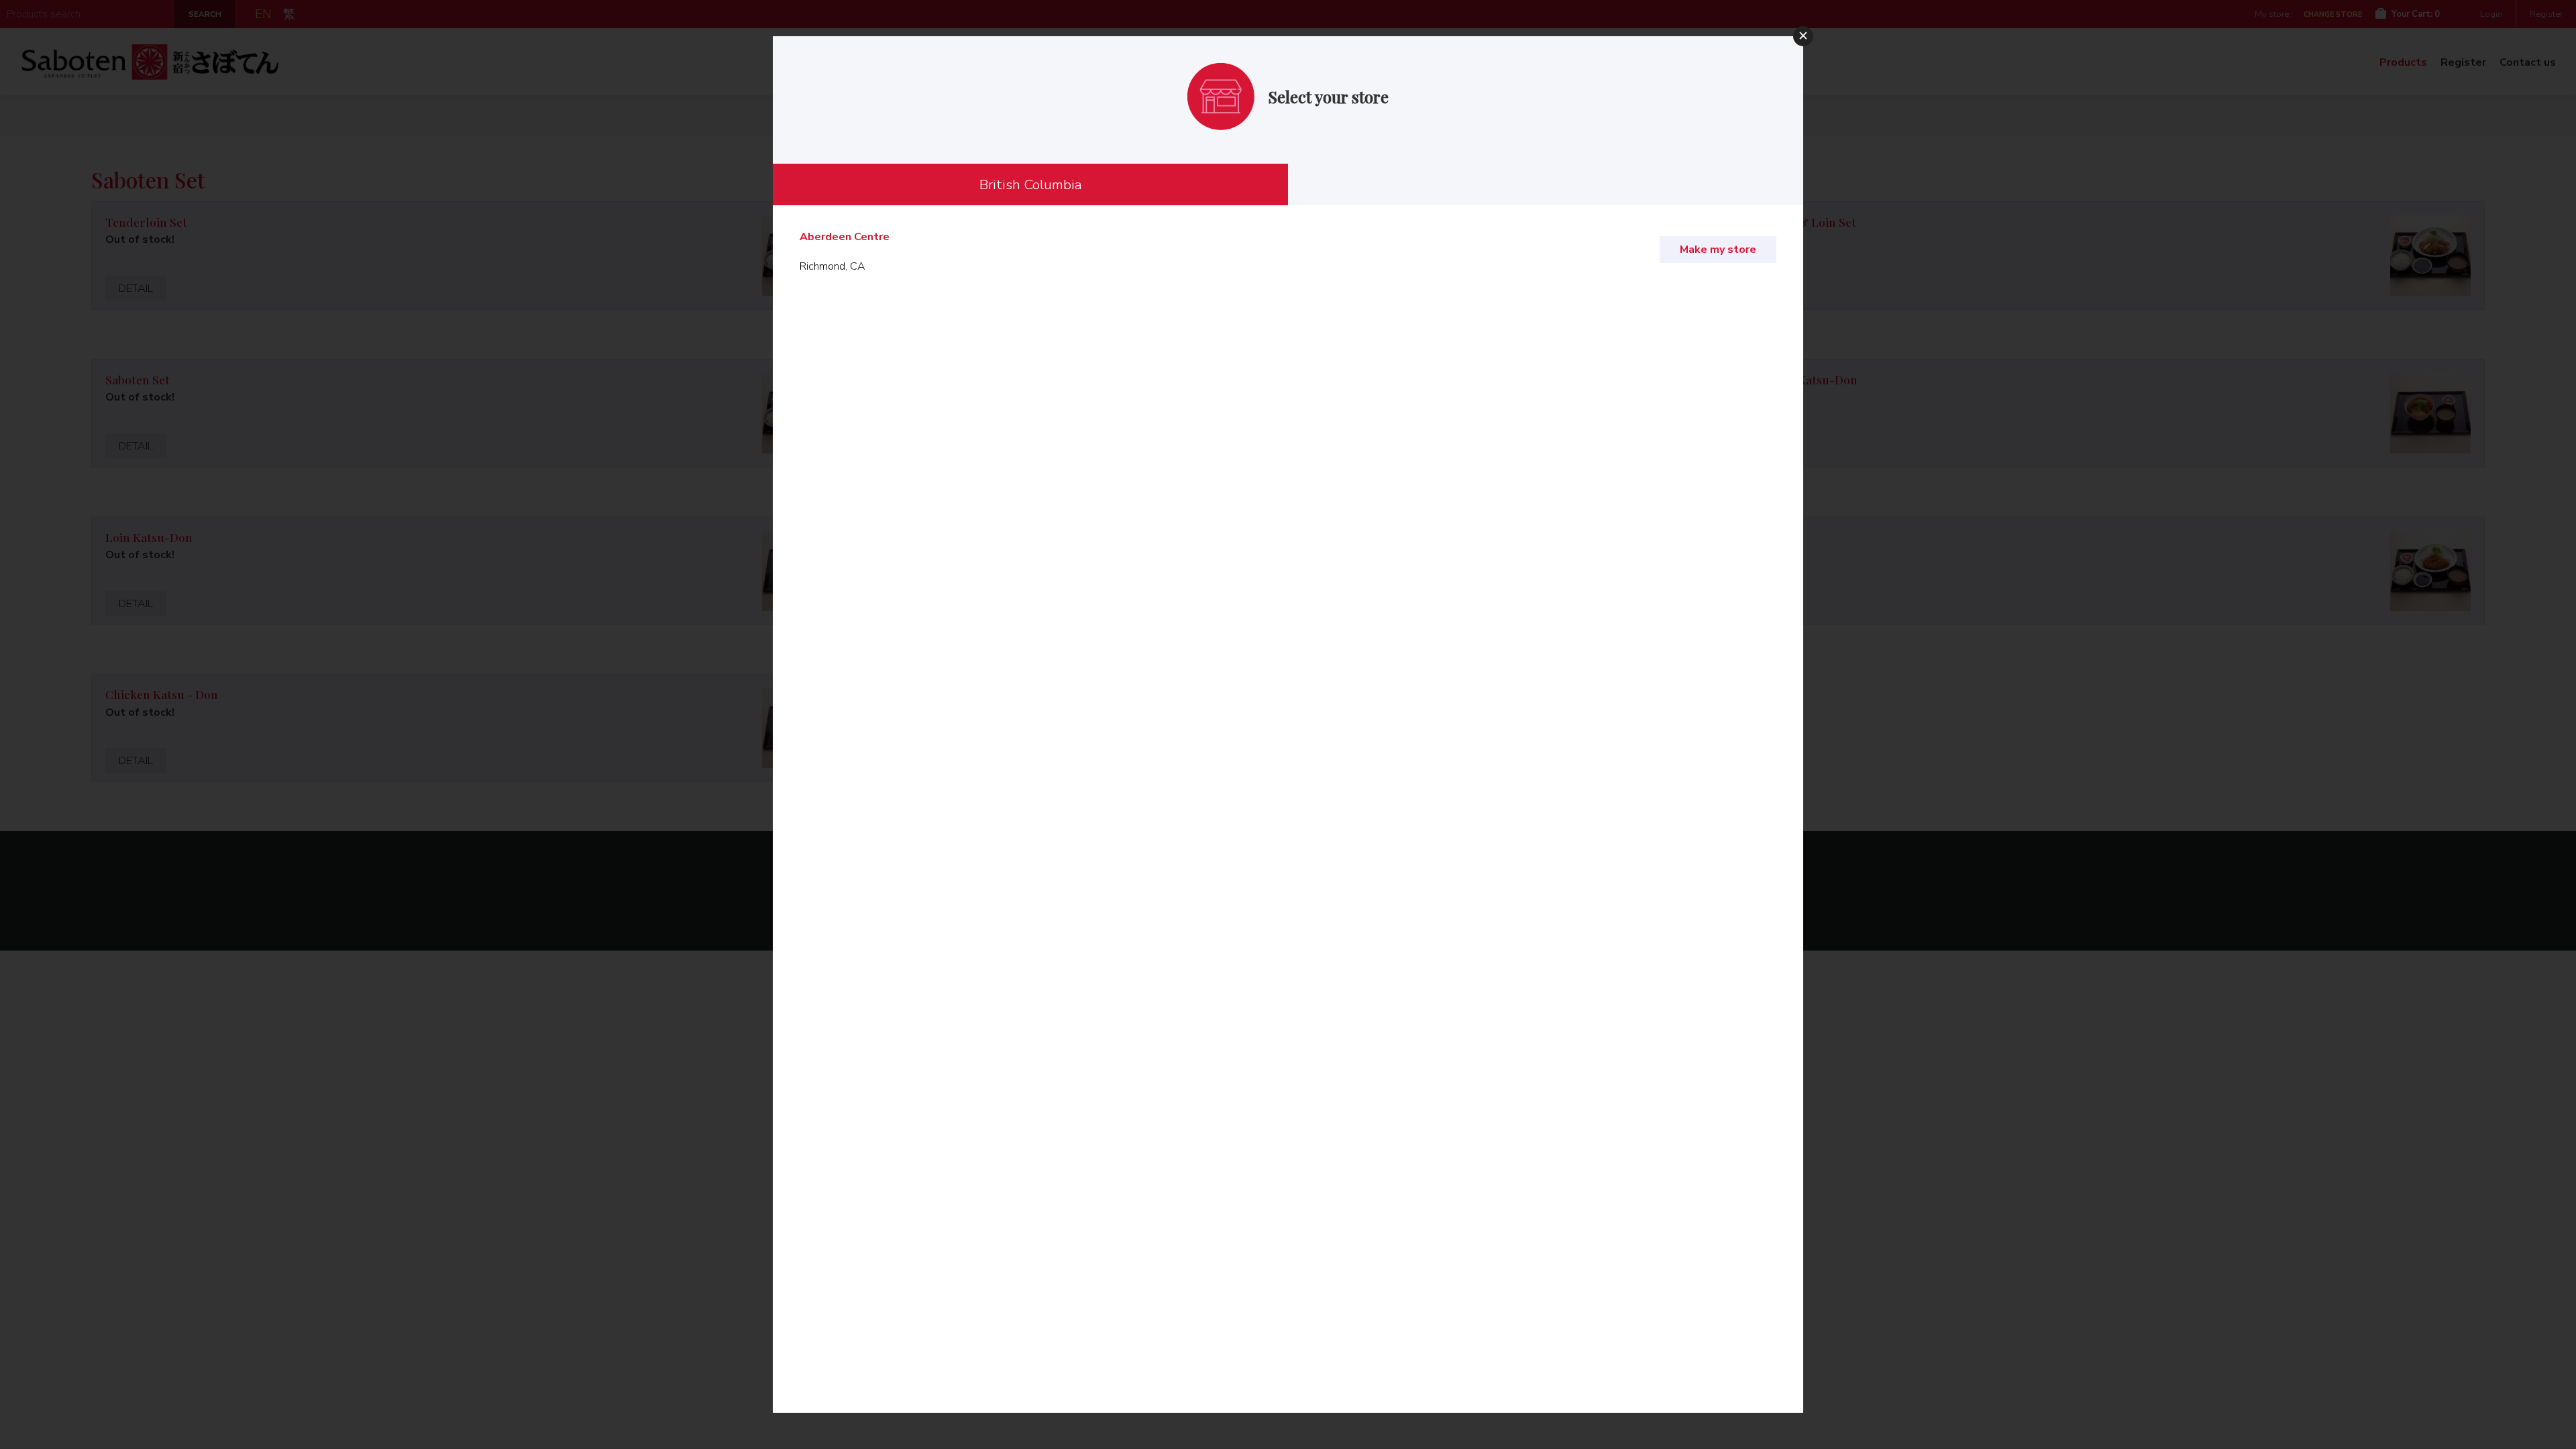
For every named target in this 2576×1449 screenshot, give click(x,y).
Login (2491, 14)
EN (263, 14)
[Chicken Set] (2430, 571)
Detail (136, 288)
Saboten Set (138, 379)
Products (2403, 62)
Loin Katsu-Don (149, 537)
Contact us (2528, 62)
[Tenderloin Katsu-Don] (2430, 413)
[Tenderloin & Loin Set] (2430, 256)
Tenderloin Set (146, 222)
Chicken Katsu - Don (162, 694)
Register (2546, 14)
